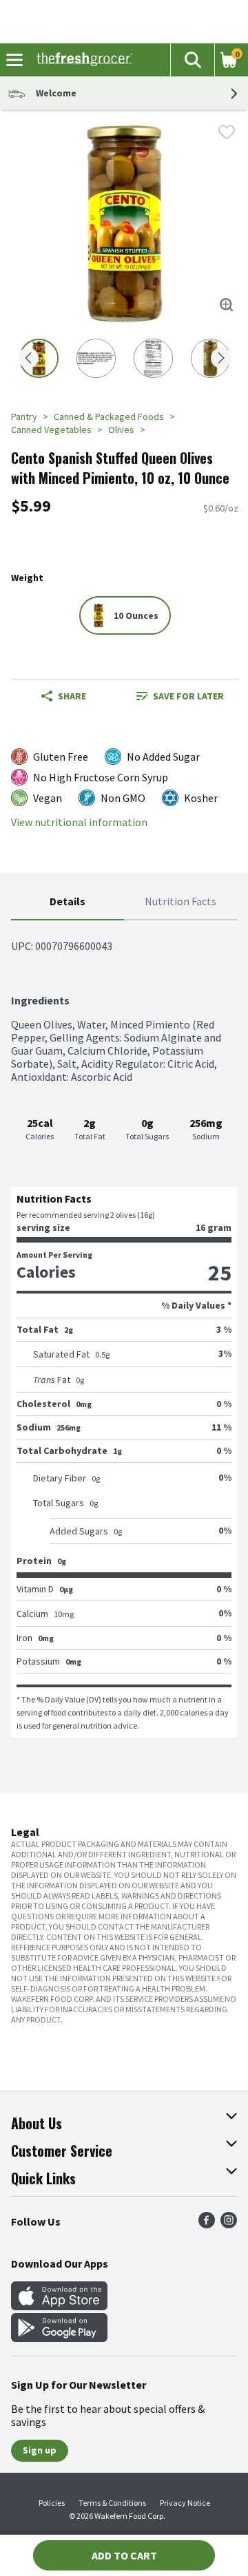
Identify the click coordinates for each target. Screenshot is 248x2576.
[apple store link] (59, 2306)
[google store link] (59, 2338)
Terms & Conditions (112, 2503)
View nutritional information (79, 822)
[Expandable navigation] (14, 60)
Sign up (40, 2450)
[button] (192, 60)
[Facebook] (207, 2224)
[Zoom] (227, 305)
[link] (180, 696)
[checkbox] (227, 132)
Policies (52, 2503)
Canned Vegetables (51, 430)
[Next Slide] (221, 359)
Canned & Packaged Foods (109, 416)
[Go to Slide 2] (96, 358)
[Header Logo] (82, 60)
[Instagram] (229, 2224)
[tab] (68, 902)
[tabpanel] (124, 1329)
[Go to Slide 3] (153, 358)
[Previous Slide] (28, 359)
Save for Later (188, 696)
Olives (121, 430)
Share (72, 696)
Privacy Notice (185, 2503)
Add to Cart (124, 2555)
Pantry (24, 416)
